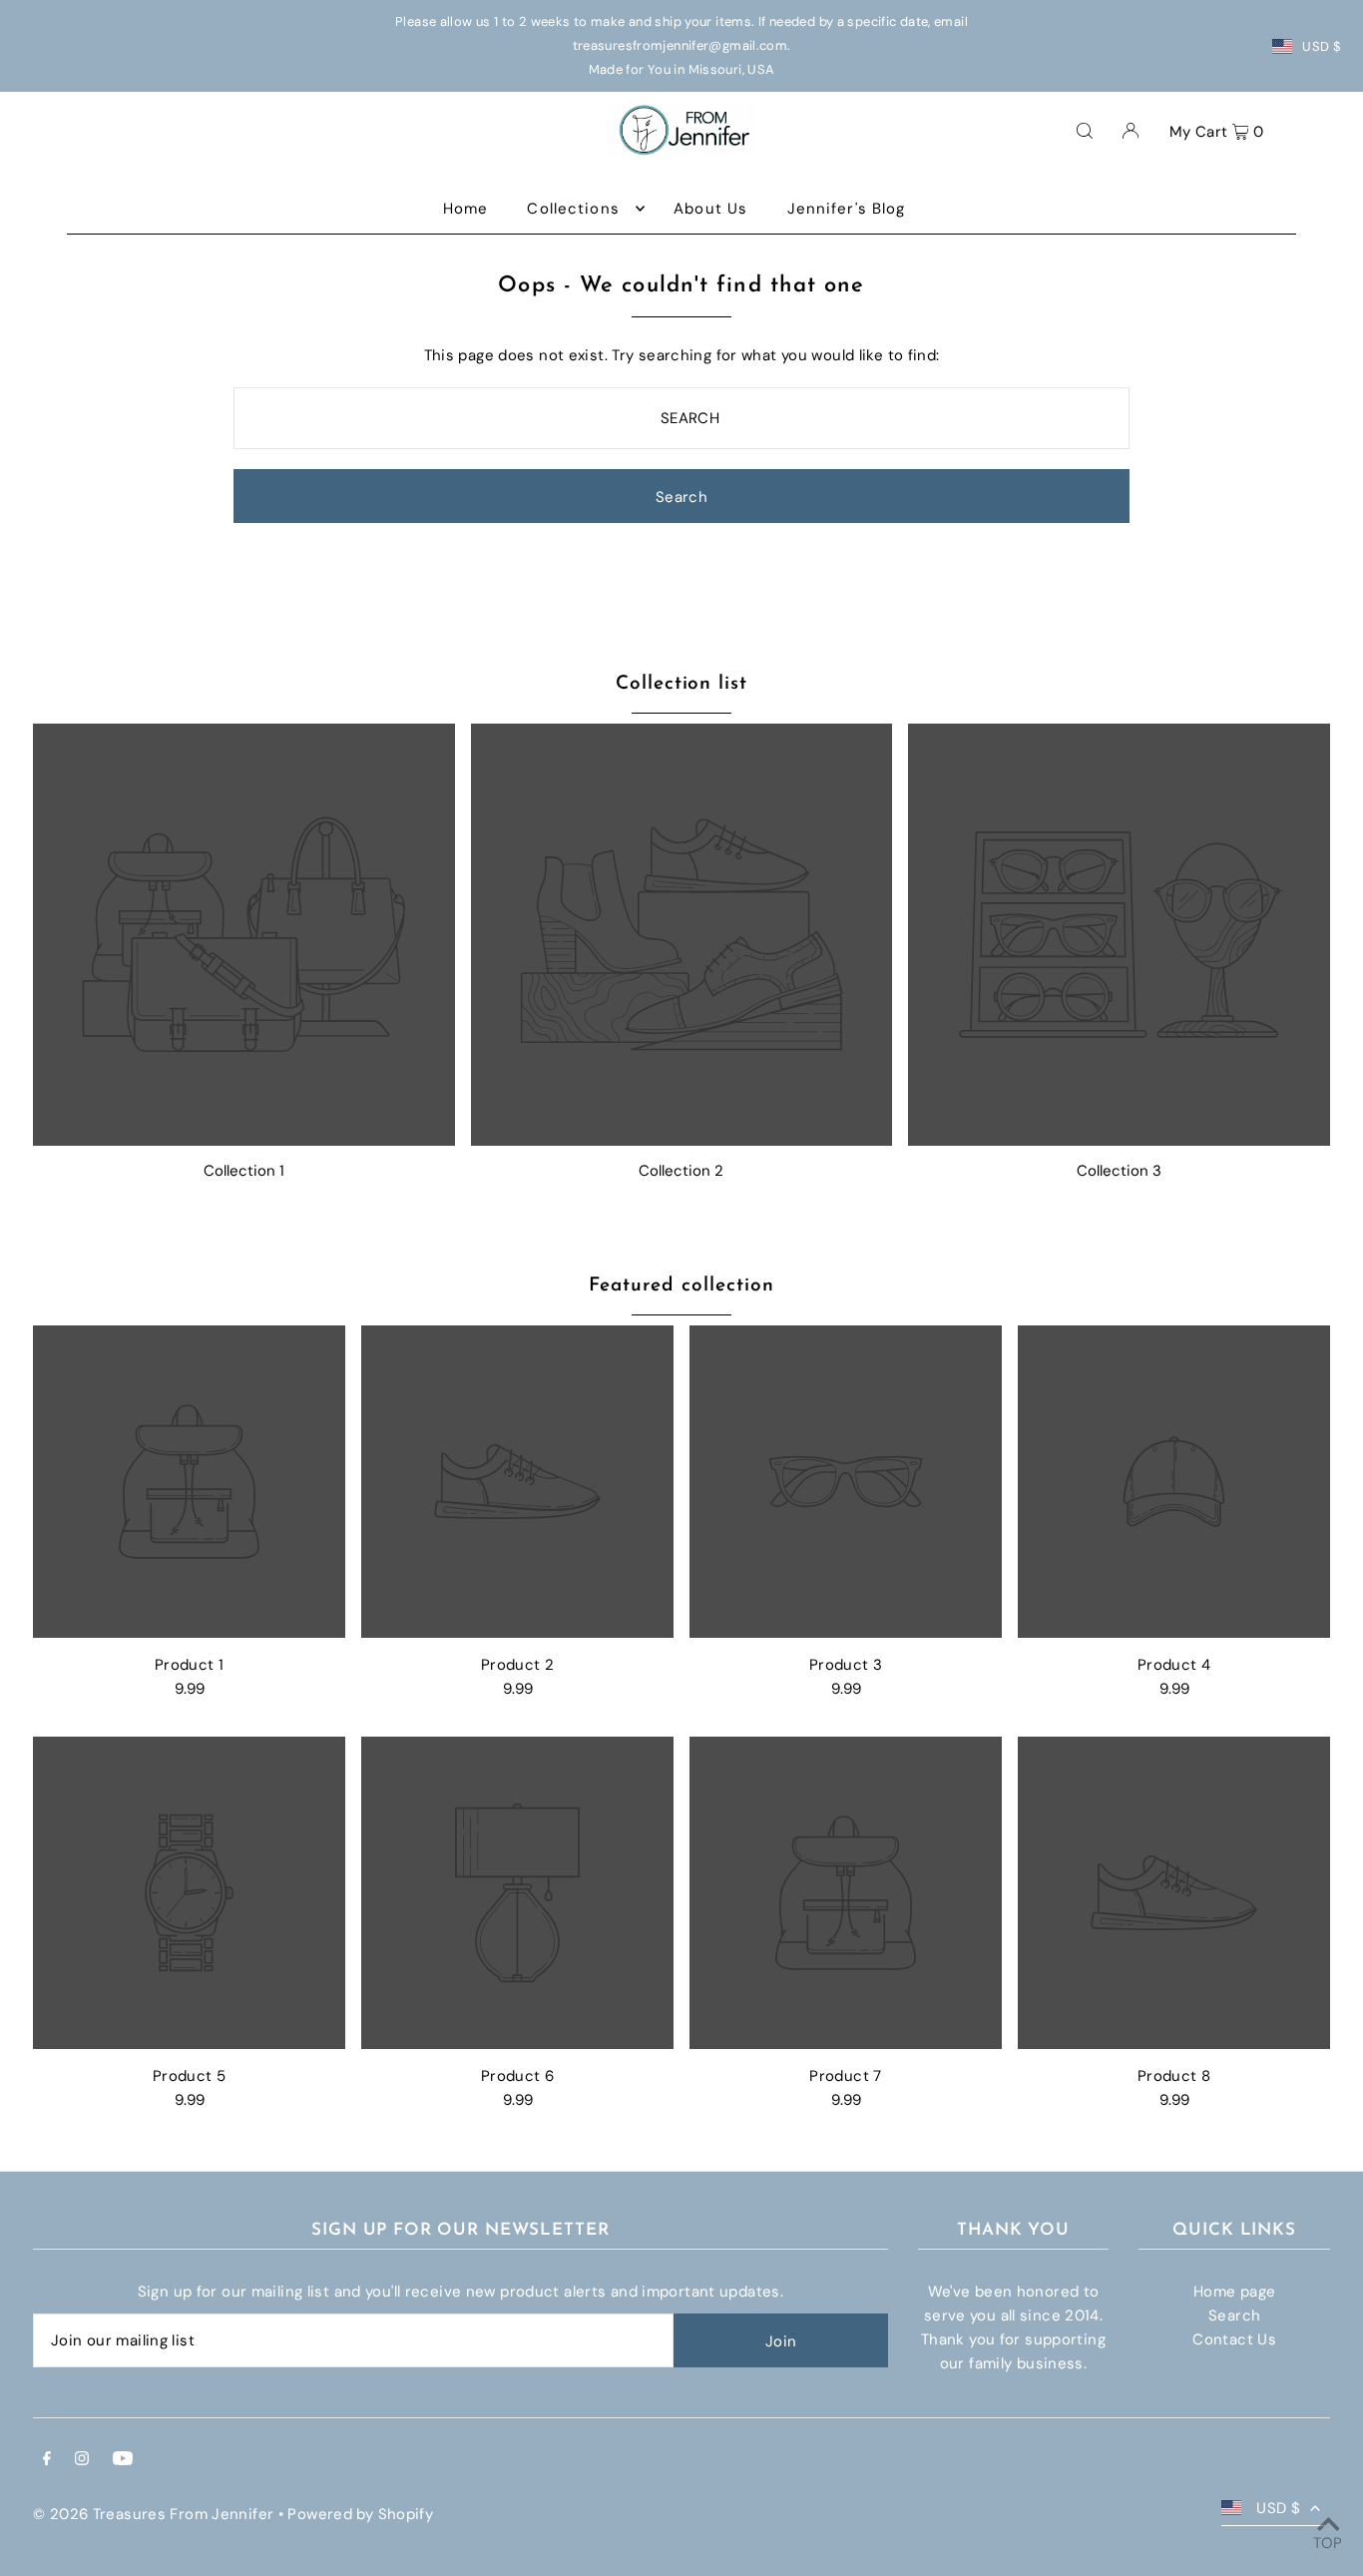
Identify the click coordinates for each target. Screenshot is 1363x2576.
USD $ (1322, 46)
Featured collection (681, 1286)
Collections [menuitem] (573, 209)
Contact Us (1234, 2339)
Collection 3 (1119, 1171)
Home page (1234, 2292)
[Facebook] (47, 2460)
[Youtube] (123, 2460)
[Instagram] (82, 2460)
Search (1234, 2316)
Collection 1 (244, 1171)
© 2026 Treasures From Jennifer (153, 2514)
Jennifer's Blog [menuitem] (847, 209)
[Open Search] (1085, 130)
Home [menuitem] (466, 209)
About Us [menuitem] (710, 209)
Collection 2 (681, 1171)
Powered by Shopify (360, 2514)
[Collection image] (244, 935)
